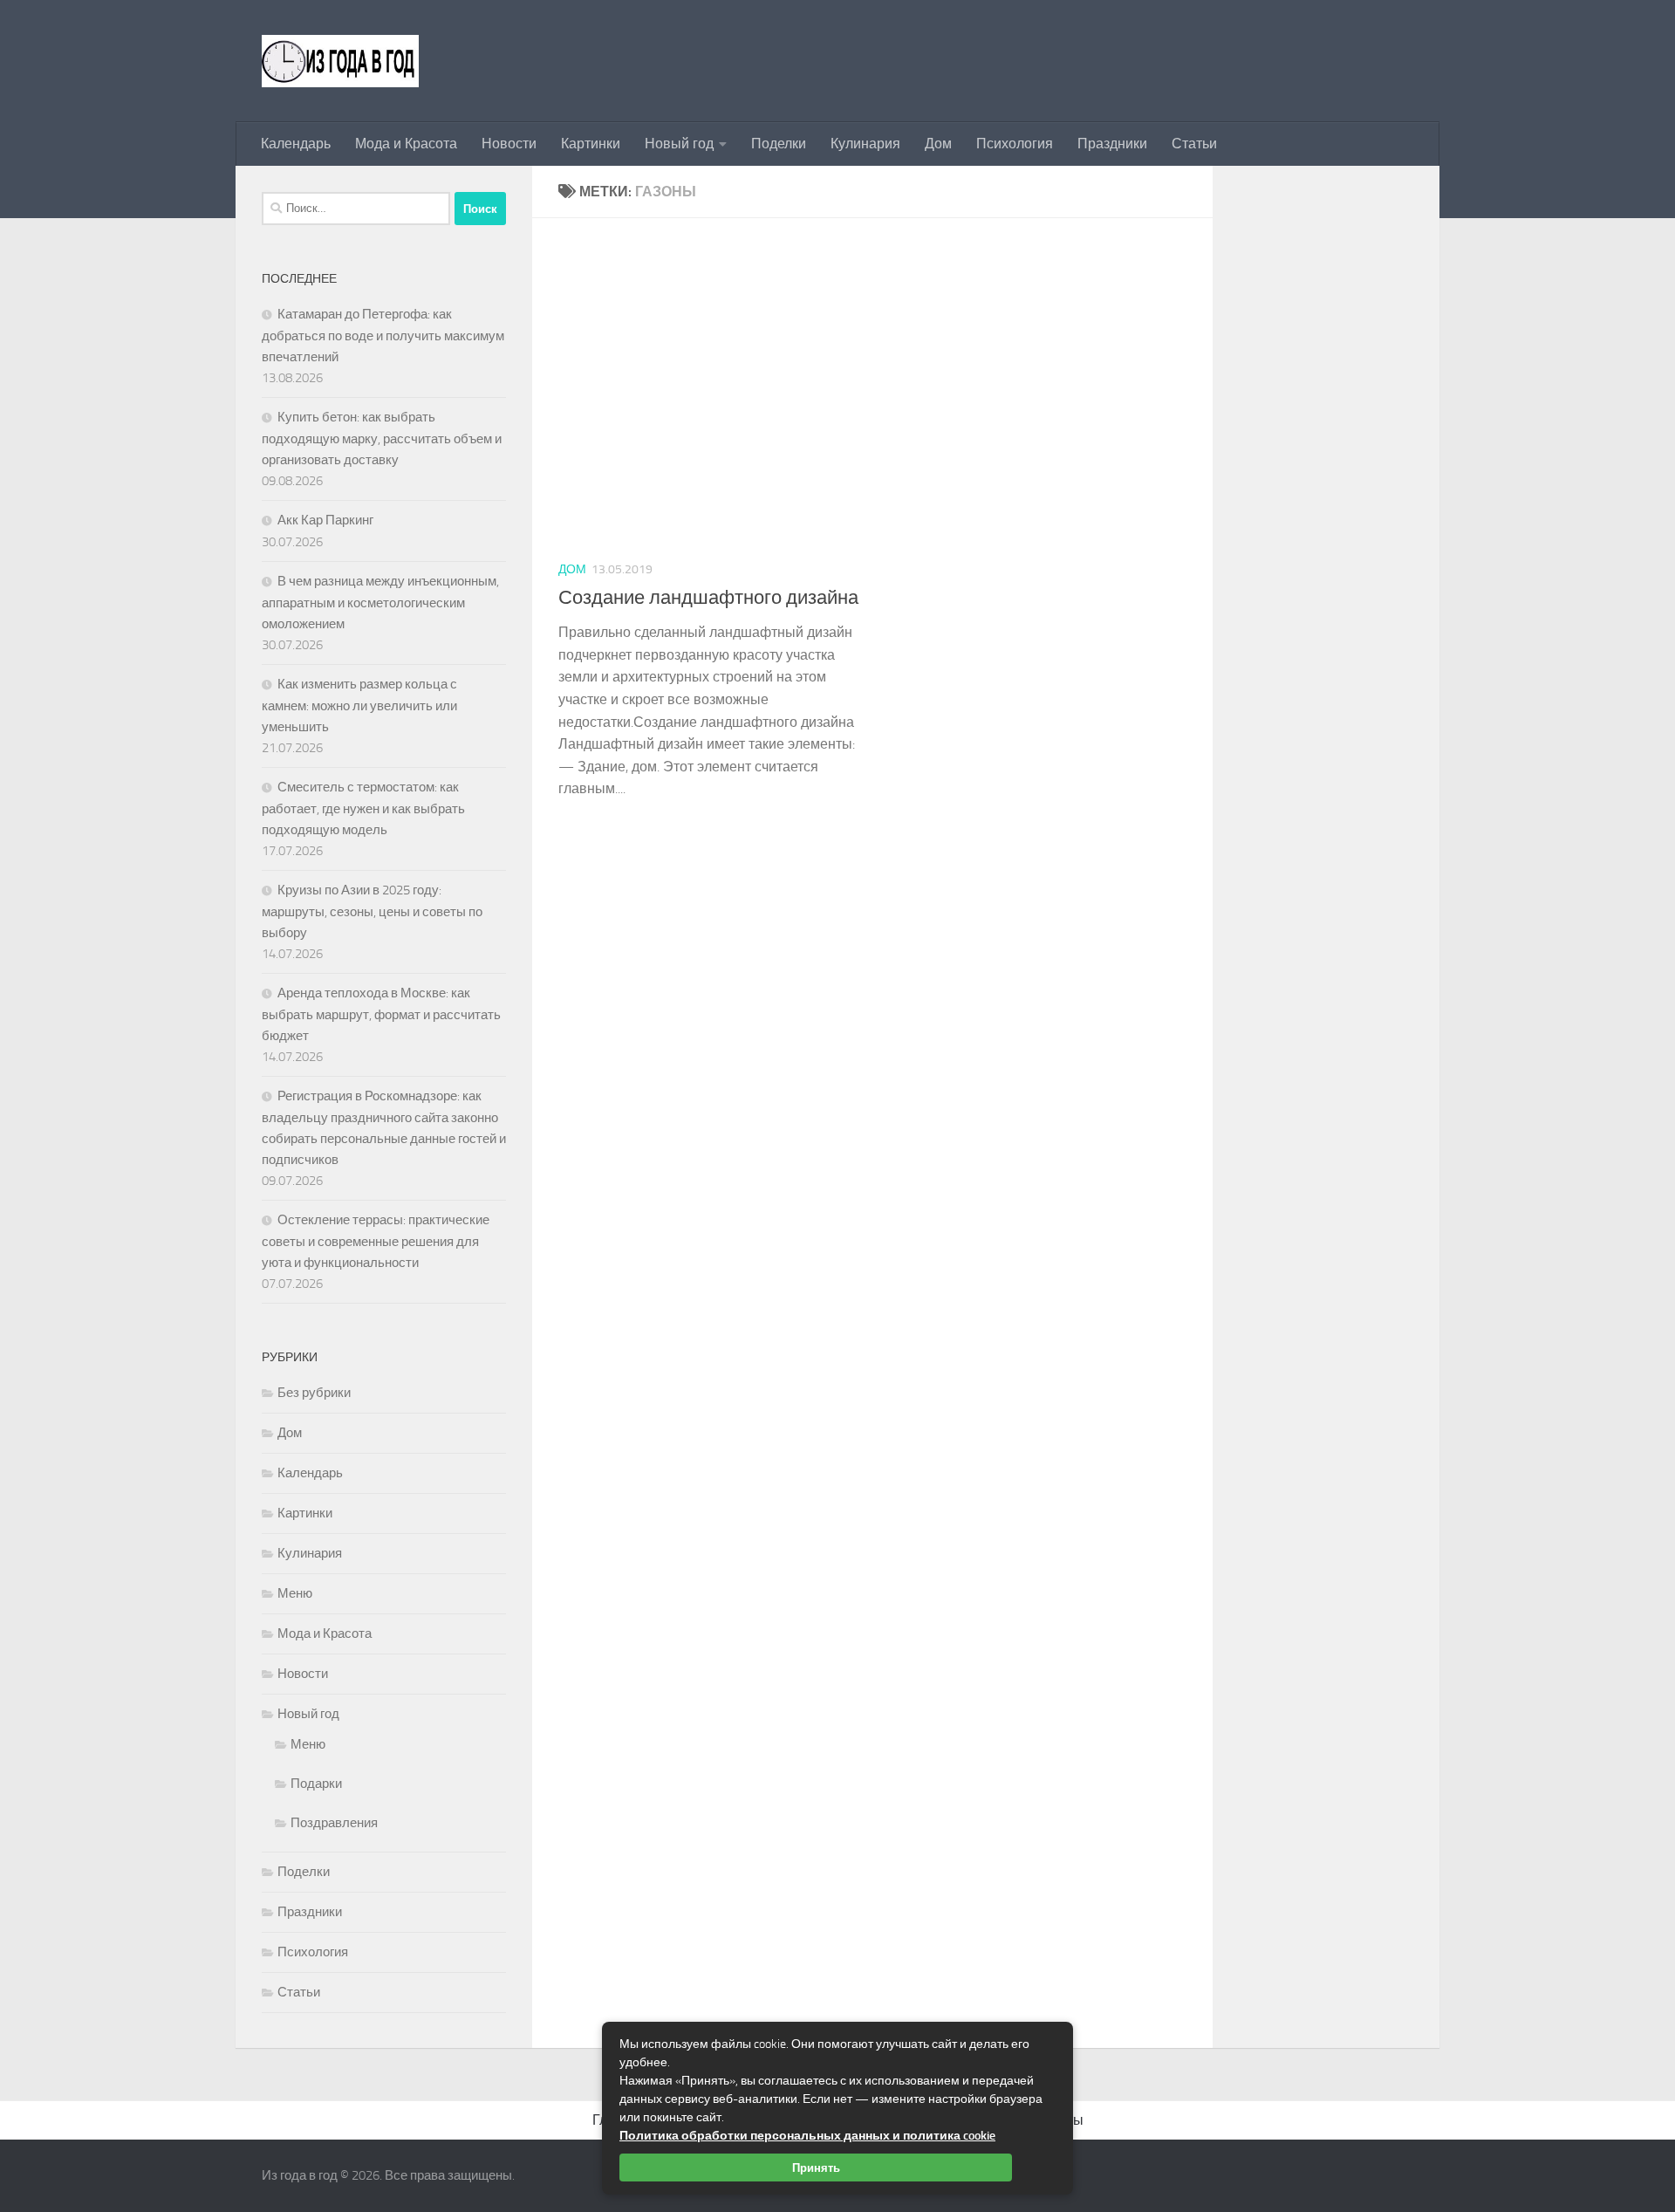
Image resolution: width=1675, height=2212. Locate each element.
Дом (938, 144)
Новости (509, 144)
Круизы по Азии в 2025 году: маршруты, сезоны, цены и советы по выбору (372, 911)
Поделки (779, 144)
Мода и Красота (406, 144)
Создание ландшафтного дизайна (708, 598)
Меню (295, 1593)
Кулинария (865, 144)
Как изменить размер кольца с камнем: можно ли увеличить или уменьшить (359, 705)
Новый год (679, 144)
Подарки (316, 1784)
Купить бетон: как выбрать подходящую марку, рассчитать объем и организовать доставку (382, 438)
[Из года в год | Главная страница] (340, 61)
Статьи (1194, 144)
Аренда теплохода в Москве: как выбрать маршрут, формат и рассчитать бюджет (381, 1014)
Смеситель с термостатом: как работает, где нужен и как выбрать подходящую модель (363, 808)
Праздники (1112, 144)
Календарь (296, 144)
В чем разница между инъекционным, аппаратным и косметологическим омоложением (380, 603)
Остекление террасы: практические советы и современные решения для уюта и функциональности (376, 1241)
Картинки (591, 144)
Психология (1015, 144)
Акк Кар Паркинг (325, 520)
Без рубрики (314, 1393)
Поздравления (334, 1823)
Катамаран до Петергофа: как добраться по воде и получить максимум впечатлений (383, 336)
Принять (816, 2167)
